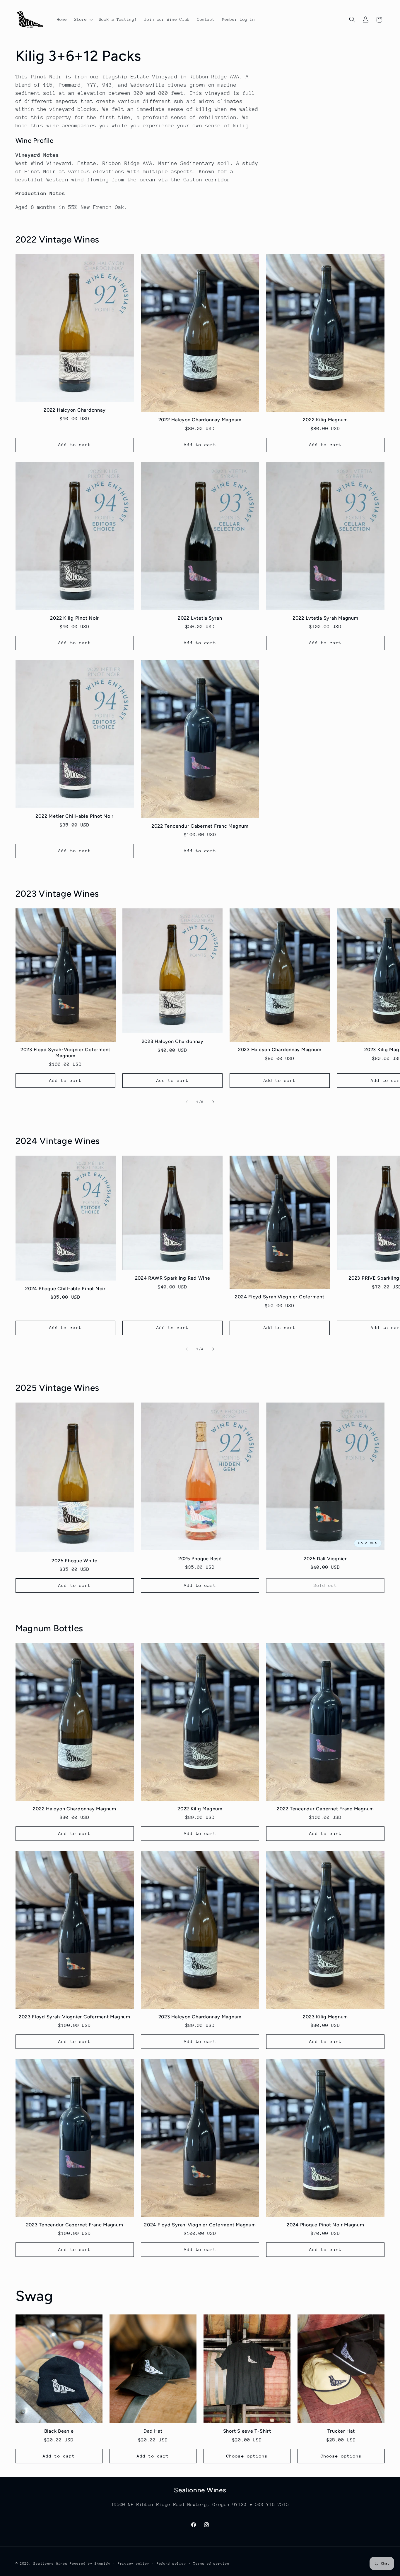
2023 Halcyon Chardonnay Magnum (280, 1050)
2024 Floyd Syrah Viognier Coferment (280, 1297)
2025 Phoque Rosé (200, 1559)
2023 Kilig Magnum (325, 2017)
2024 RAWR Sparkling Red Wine (173, 1278)
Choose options (247, 2456)
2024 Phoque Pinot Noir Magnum (325, 2225)
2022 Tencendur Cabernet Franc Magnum (200, 826)
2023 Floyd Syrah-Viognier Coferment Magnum (65, 1052)
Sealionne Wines (50, 2564)
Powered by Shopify (90, 2564)
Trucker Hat (341, 2431)
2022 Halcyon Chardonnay (75, 410)
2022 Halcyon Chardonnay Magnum (200, 420)
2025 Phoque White (75, 1561)
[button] (83, 20)
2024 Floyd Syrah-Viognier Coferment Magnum (200, 2225)
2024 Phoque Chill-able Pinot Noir (65, 1289)
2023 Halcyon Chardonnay (173, 1041)
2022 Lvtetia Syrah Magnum (325, 618)
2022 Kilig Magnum (325, 420)
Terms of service (211, 2564)
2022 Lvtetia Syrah (200, 618)
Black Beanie (59, 2431)
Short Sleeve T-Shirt (247, 2431)
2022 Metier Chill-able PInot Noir (75, 816)
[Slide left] (187, 1102)
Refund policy (171, 2564)
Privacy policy (134, 2564)
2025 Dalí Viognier (325, 1559)
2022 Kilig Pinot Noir (75, 618)
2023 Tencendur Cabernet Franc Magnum (75, 2225)
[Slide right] (213, 1102)
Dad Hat (153, 2431)
